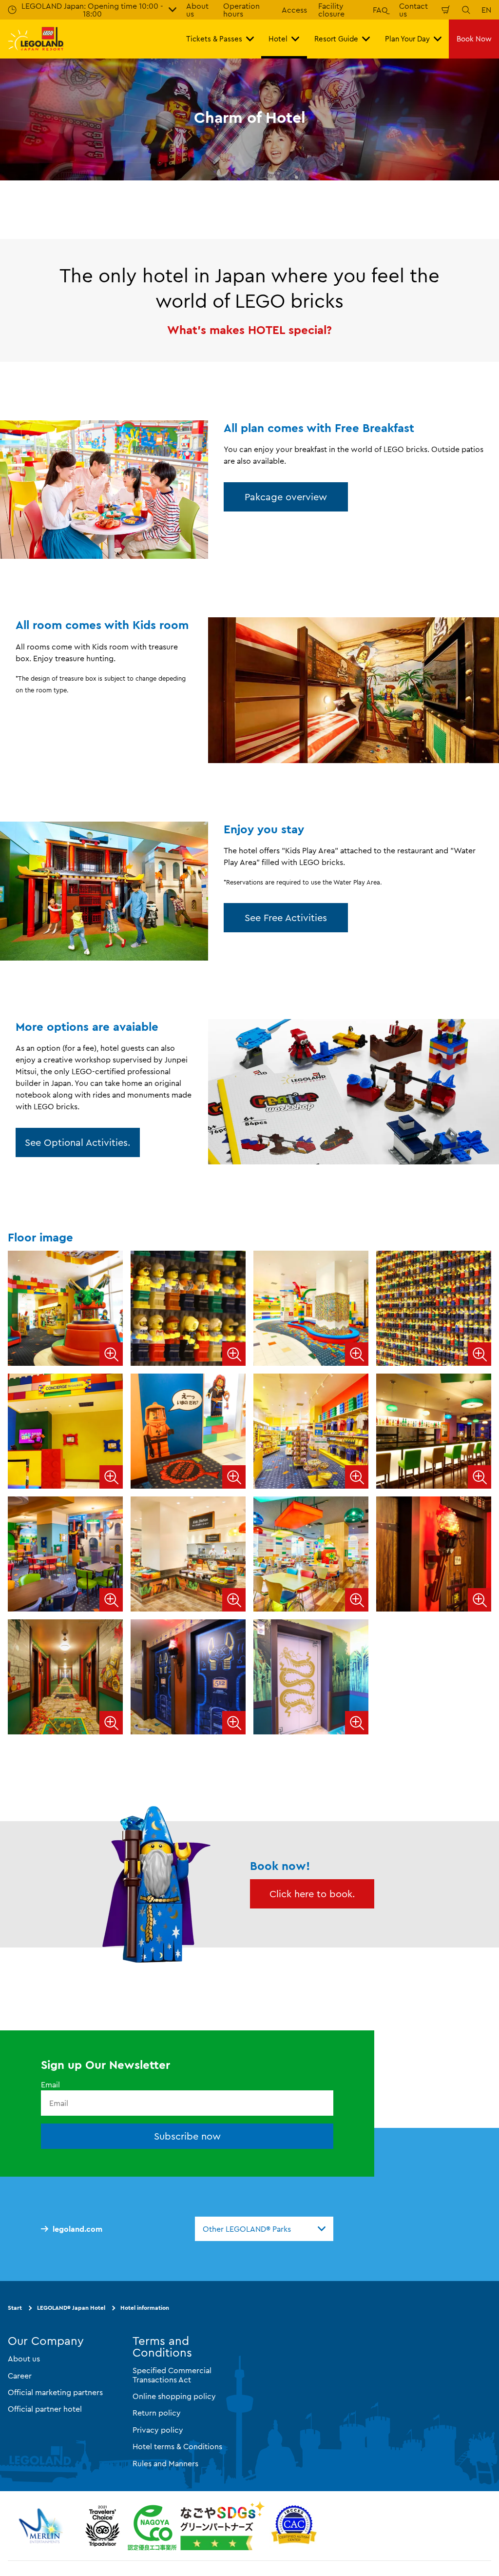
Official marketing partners (55, 2392)
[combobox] (264, 2229)
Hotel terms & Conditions (177, 2446)
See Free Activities (286, 917)
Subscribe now (187, 2136)
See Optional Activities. (78, 1142)
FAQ (380, 10)
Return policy (157, 2413)
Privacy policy (158, 2429)
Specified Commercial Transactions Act (172, 2375)
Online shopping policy (174, 2396)
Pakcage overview (286, 497)
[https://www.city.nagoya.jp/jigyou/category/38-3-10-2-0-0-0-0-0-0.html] (196, 2526)
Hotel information (145, 2308)
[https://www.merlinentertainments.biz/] (42, 2526)
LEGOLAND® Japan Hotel (71, 2308)
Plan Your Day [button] (407, 39)
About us (24, 2359)
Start (15, 2308)
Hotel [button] (278, 39)
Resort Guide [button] (336, 39)
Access (294, 10)
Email (50, 2084)
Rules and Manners (165, 2463)
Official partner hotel (45, 2409)
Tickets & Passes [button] (214, 39)
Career (20, 2375)
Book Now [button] (474, 39)
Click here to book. (312, 1894)
